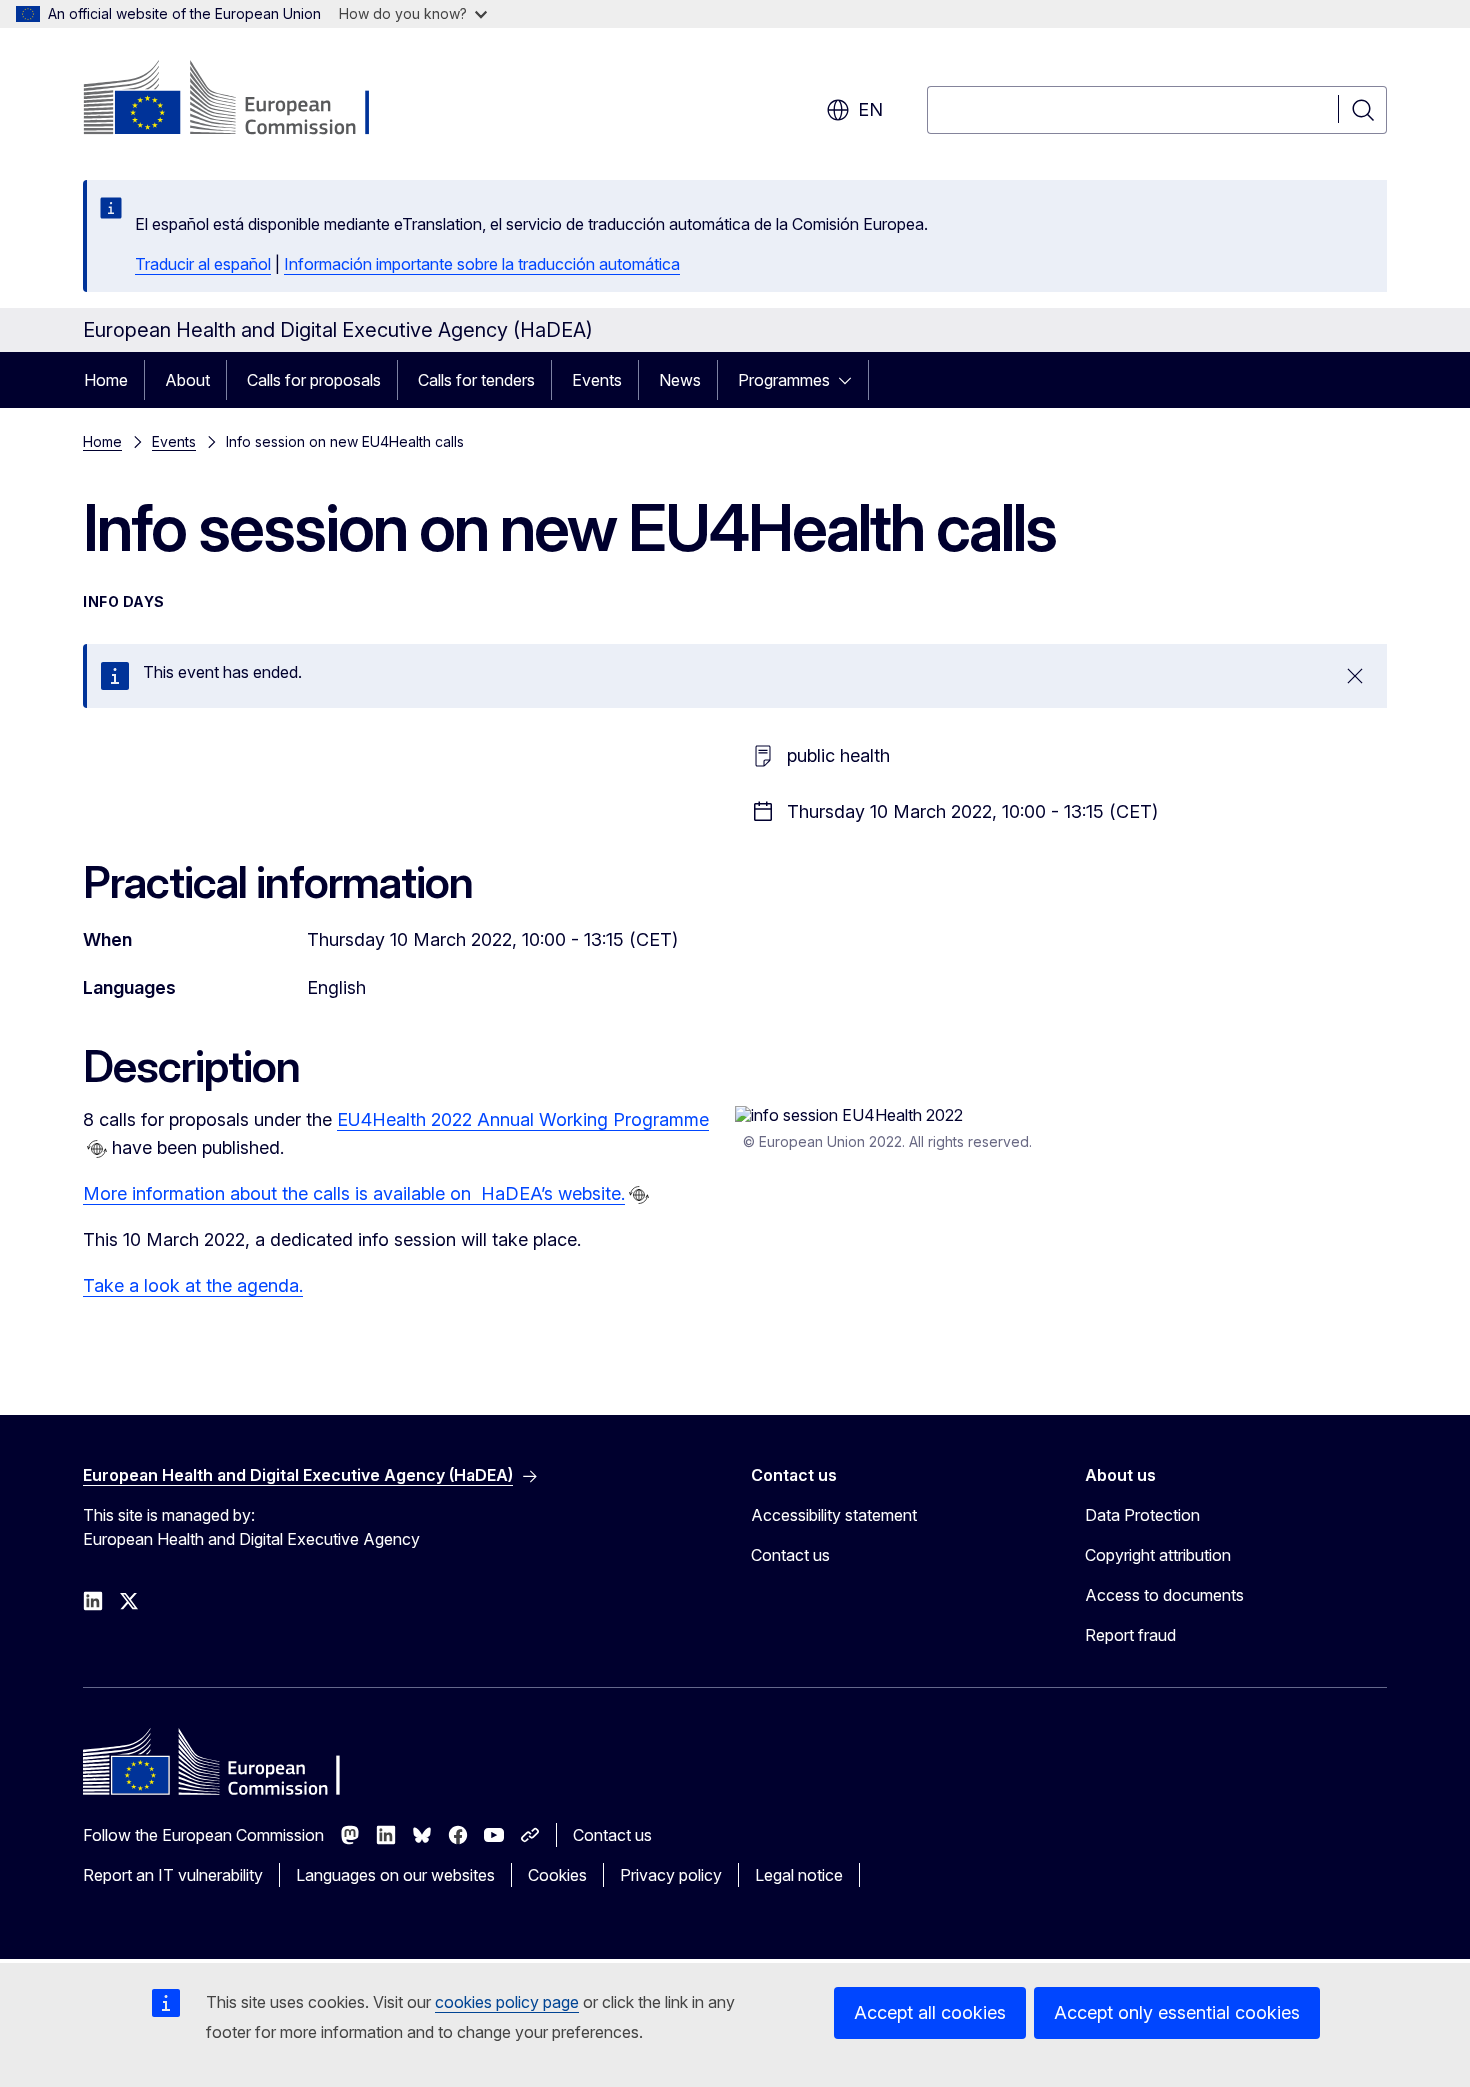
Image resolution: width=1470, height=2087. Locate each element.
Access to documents (1164, 1595)
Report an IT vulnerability (173, 1875)
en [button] (870, 109)
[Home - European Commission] (244, 100)
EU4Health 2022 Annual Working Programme (523, 1119)
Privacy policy (671, 1875)
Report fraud (1130, 1635)
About (187, 380)
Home (106, 380)
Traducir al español (203, 264)
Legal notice (799, 1875)
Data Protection (1142, 1515)
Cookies (557, 1875)
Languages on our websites (395, 1875)
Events (597, 380)
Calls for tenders (476, 380)
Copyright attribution (1158, 1555)
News (680, 380)
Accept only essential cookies (1177, 2012)
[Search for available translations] (97, 1149)
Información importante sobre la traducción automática (482, 264)
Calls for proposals (314, 380)
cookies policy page (507, 2002)
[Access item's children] (851, 380)
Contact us (790, 1555)
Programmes (784, 380)
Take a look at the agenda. (193, 1285)
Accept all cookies (930, 2012)
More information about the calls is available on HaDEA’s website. (354, 1193)
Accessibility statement (834, 1515)
